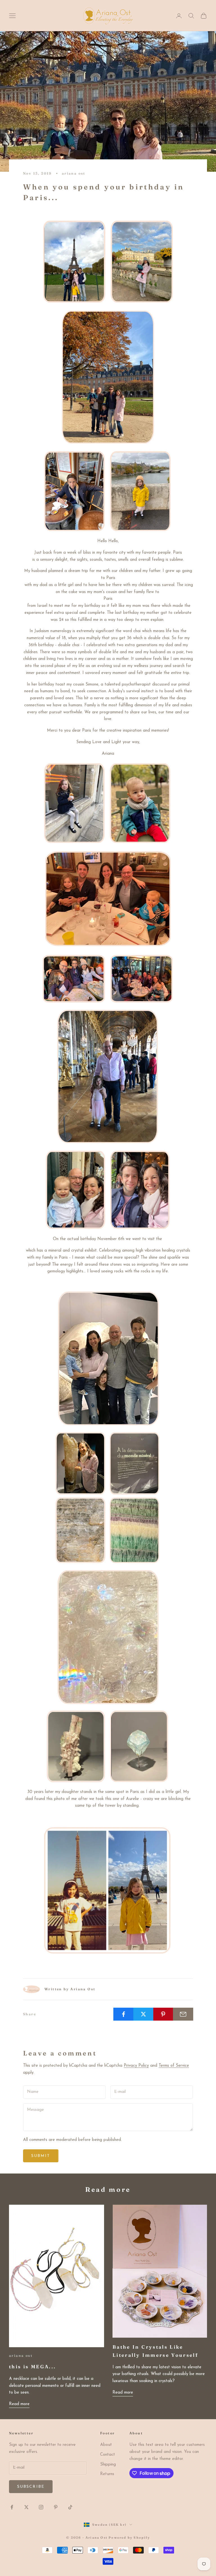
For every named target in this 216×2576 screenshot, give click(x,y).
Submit (41, 2156)
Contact (108, 2455)
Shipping (108, 2465)
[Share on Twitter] (143, 2014)
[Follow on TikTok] (70, 2507)
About (106, 2445)
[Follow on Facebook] (12, 2507)
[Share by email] (183, 2014)
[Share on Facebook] (123, 2014)
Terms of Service (174, 2066)
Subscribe (31, 2487)
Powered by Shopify (129, 2537)
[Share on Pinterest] (163, 2014)
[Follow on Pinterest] (56, 2507)
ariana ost (74, 173)
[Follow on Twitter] (26, 2507)
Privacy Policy (136, 2066)
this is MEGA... (32, 2367)
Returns (107, 2474)
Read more (19, 2404)
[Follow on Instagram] (41, 2507)
